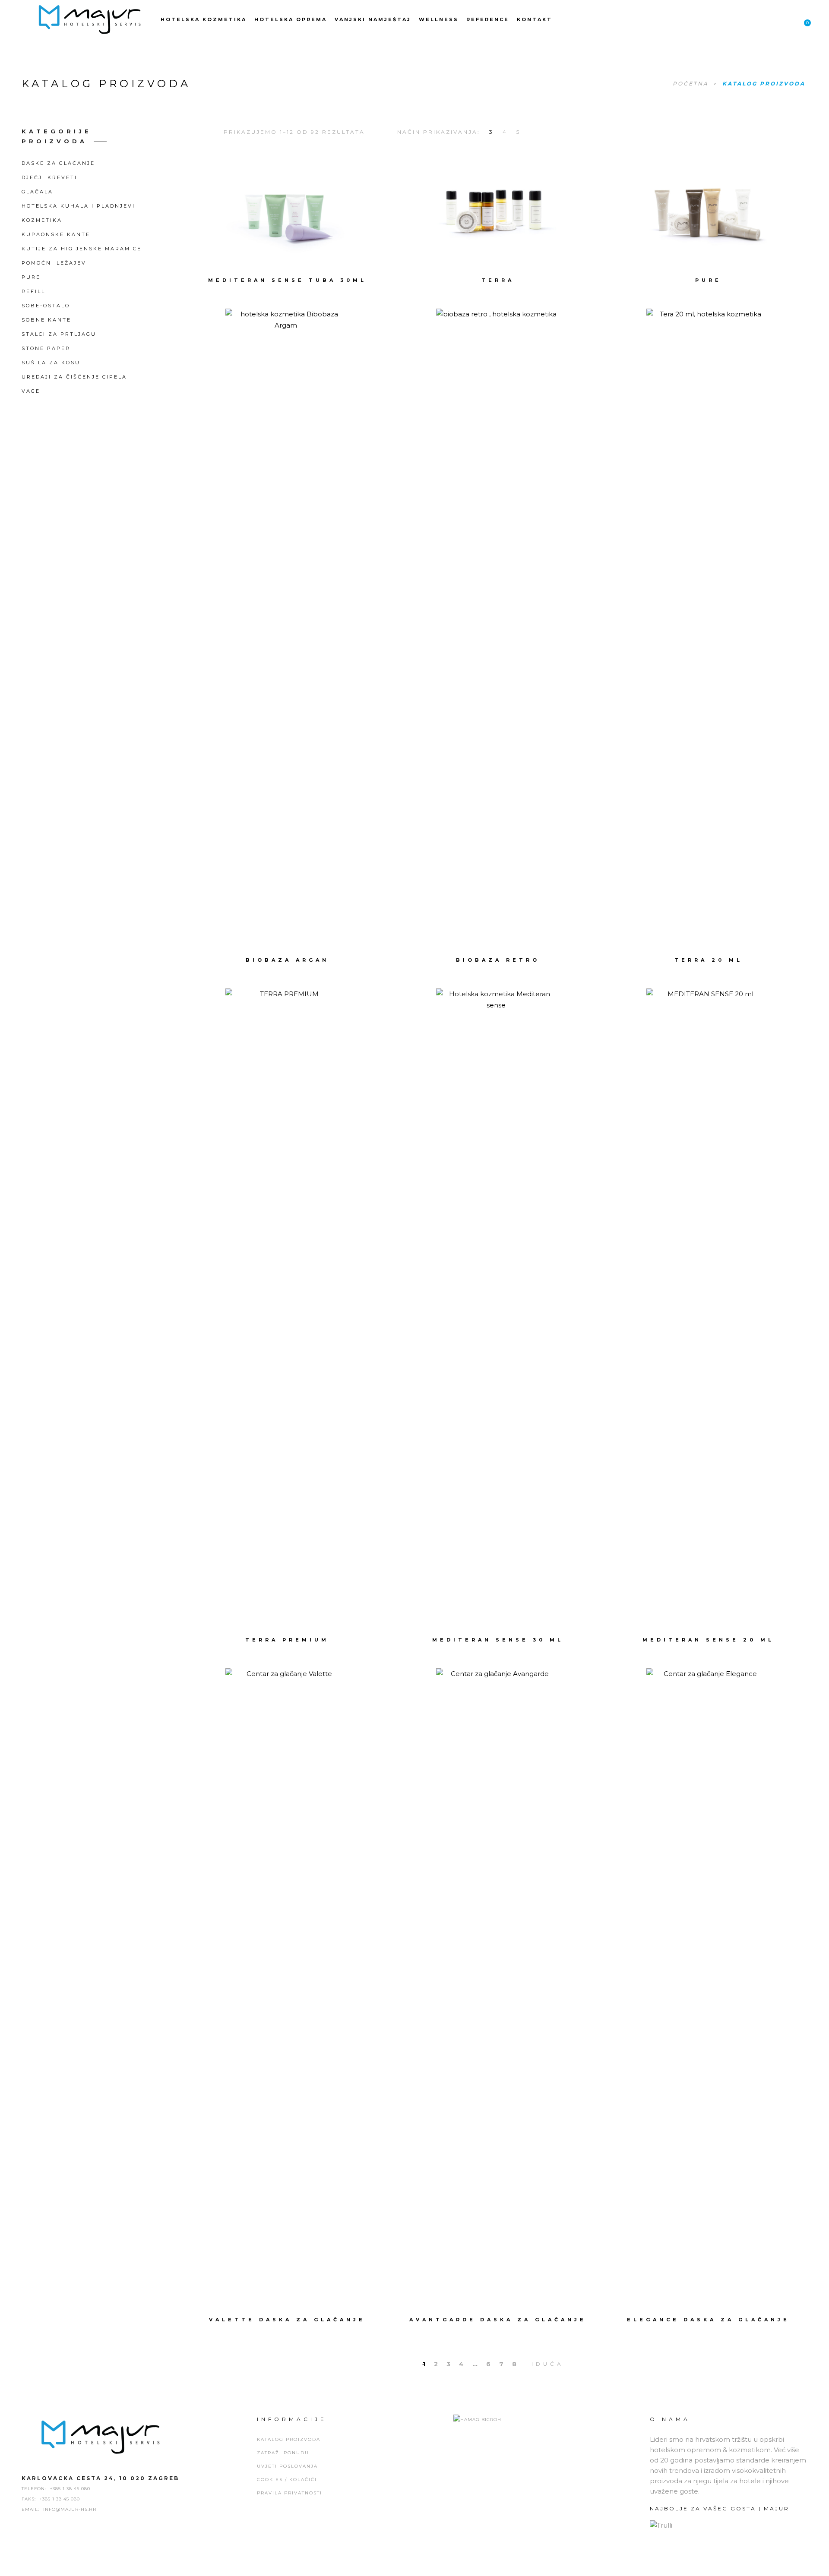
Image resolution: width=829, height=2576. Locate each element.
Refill (33, 291)
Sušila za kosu (51, 363)
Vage (31, 391)
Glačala (37, 192)
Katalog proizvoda (289, 2439)
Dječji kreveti (49, 177)
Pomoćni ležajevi (55, 263)
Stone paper (46, 348)
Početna (692, 84)
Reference (488, 19)
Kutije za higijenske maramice (82, 249)
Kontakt (535, 19)
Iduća (548, 2364)
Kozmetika (42, 220)
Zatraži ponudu (283, 2453)
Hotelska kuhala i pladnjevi (78, 206)
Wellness (439, 19)
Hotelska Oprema (291, 19)
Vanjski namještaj (373, 19)
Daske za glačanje (58, 163)
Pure (31, 277)
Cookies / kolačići (287, 2480)
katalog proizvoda (764, 84)
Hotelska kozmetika (204, 19)
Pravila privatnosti (290, 2493)
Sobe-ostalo (46, 306)
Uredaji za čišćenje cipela (74, 377)
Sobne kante (46, 320)
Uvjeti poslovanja (287, 2466)
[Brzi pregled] (336, 210)
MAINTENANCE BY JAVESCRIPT (414, 2567)
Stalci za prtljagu (59, 334)
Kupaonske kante (56, 234)
